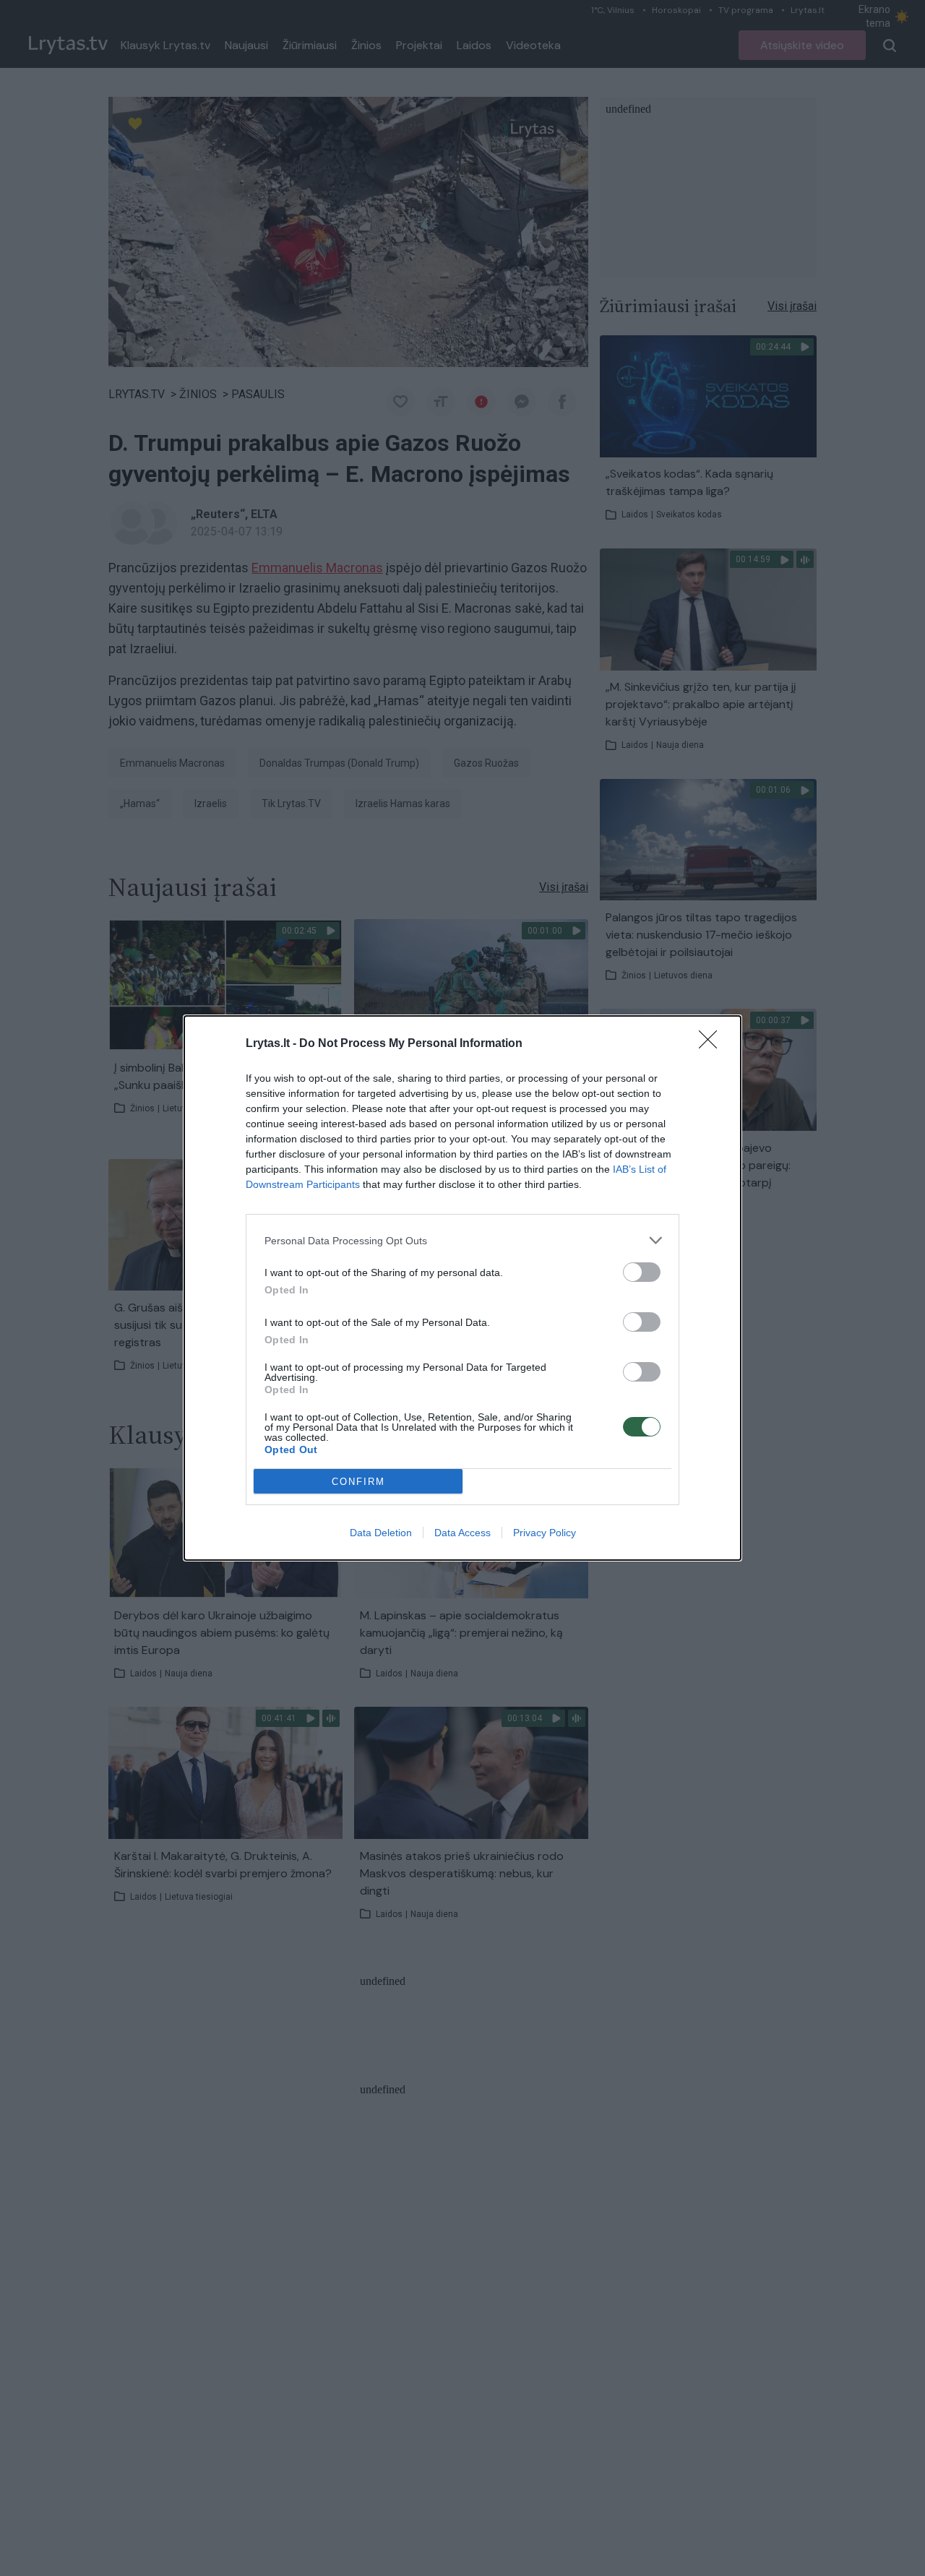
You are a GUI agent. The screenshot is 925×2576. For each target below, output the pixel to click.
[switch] (642, 1272)
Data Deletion (381, 1533)
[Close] (713, 1044)
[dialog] (462, 1288)
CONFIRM (358, 1482)
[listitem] (462, 1240)
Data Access (462, 1533)
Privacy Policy (545, 1533)
